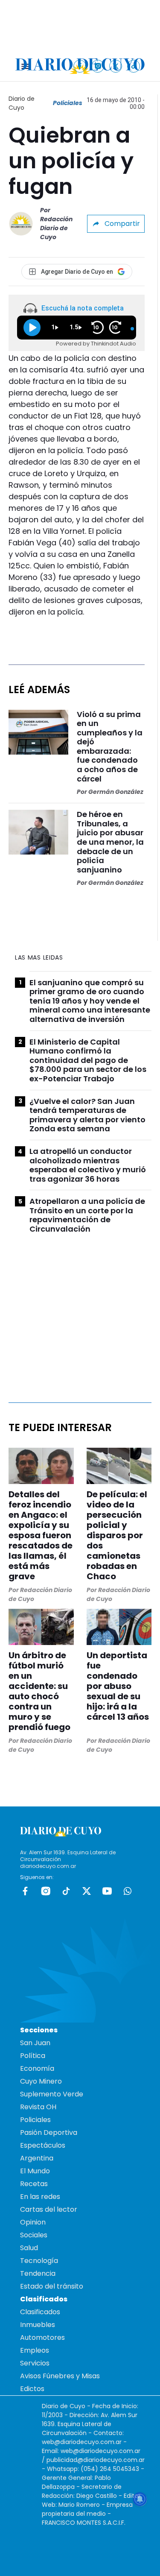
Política (33, 2056)
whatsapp (128, 1891)
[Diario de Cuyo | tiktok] (134, 66)
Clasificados (40, 2312)
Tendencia (38, 2273)
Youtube (107, 1891)
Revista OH (38, 2107)
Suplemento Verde (52, 2094)
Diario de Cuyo (22, 103)
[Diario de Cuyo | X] (116, 66)
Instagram (46, 1891)
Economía (37, 2068)
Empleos (35, 2350)
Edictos (32, 2389)
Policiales (68, 103)
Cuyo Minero (41, 2081)
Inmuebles (38, 2325)
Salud (29, 2248)
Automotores (42, 2337)
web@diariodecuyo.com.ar (82, 2442)
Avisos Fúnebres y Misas (60, 2376)
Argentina (37, 2158)
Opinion (33, 2222)
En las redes (40, 2197)
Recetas (34, 2184)
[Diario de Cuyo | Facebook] (80, 66)
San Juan (35, 2043)
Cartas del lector (49, 2209)
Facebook (25, 1891)
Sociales (34, 2235)
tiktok (66, 1891)
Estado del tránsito (52, 2286)
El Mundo (35, 2171)
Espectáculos (43, 2145)
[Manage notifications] (140, 2499)
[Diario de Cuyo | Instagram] (98, 66)
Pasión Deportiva (49, 2133)
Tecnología (39, 2261)
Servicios (35, 2363)
